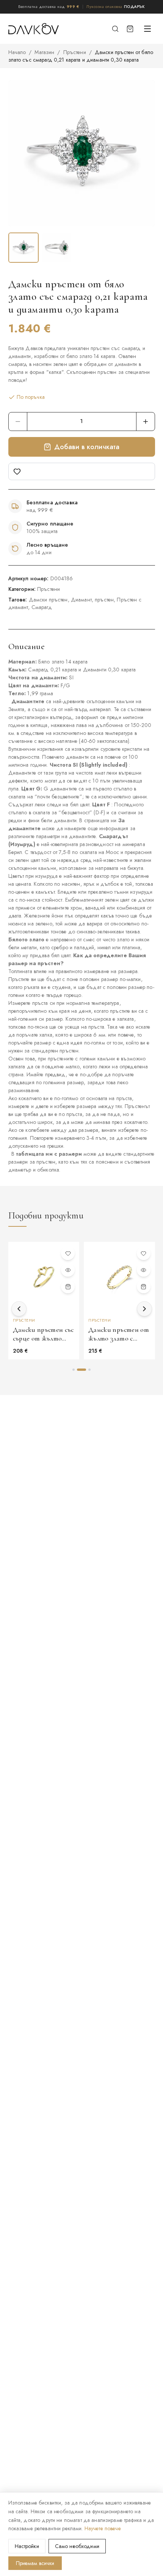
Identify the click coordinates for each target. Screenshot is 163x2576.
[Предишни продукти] (19, 1309)
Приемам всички (35, 2563)
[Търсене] (115, 29)
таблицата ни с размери (49, 1154)
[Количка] (130, 29)
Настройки (27, 2546)
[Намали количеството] (18, 422)
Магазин (44, 52)
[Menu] (147, 29)
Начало (17, 52)
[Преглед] (68, 1270)
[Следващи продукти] (144, 1309)
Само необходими (77, 2546)
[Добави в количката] (68, 1286)
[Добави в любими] (82, 471)
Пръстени (75, 52)
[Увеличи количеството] (146, 422)
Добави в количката (87, 447)
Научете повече (103, 2528)
